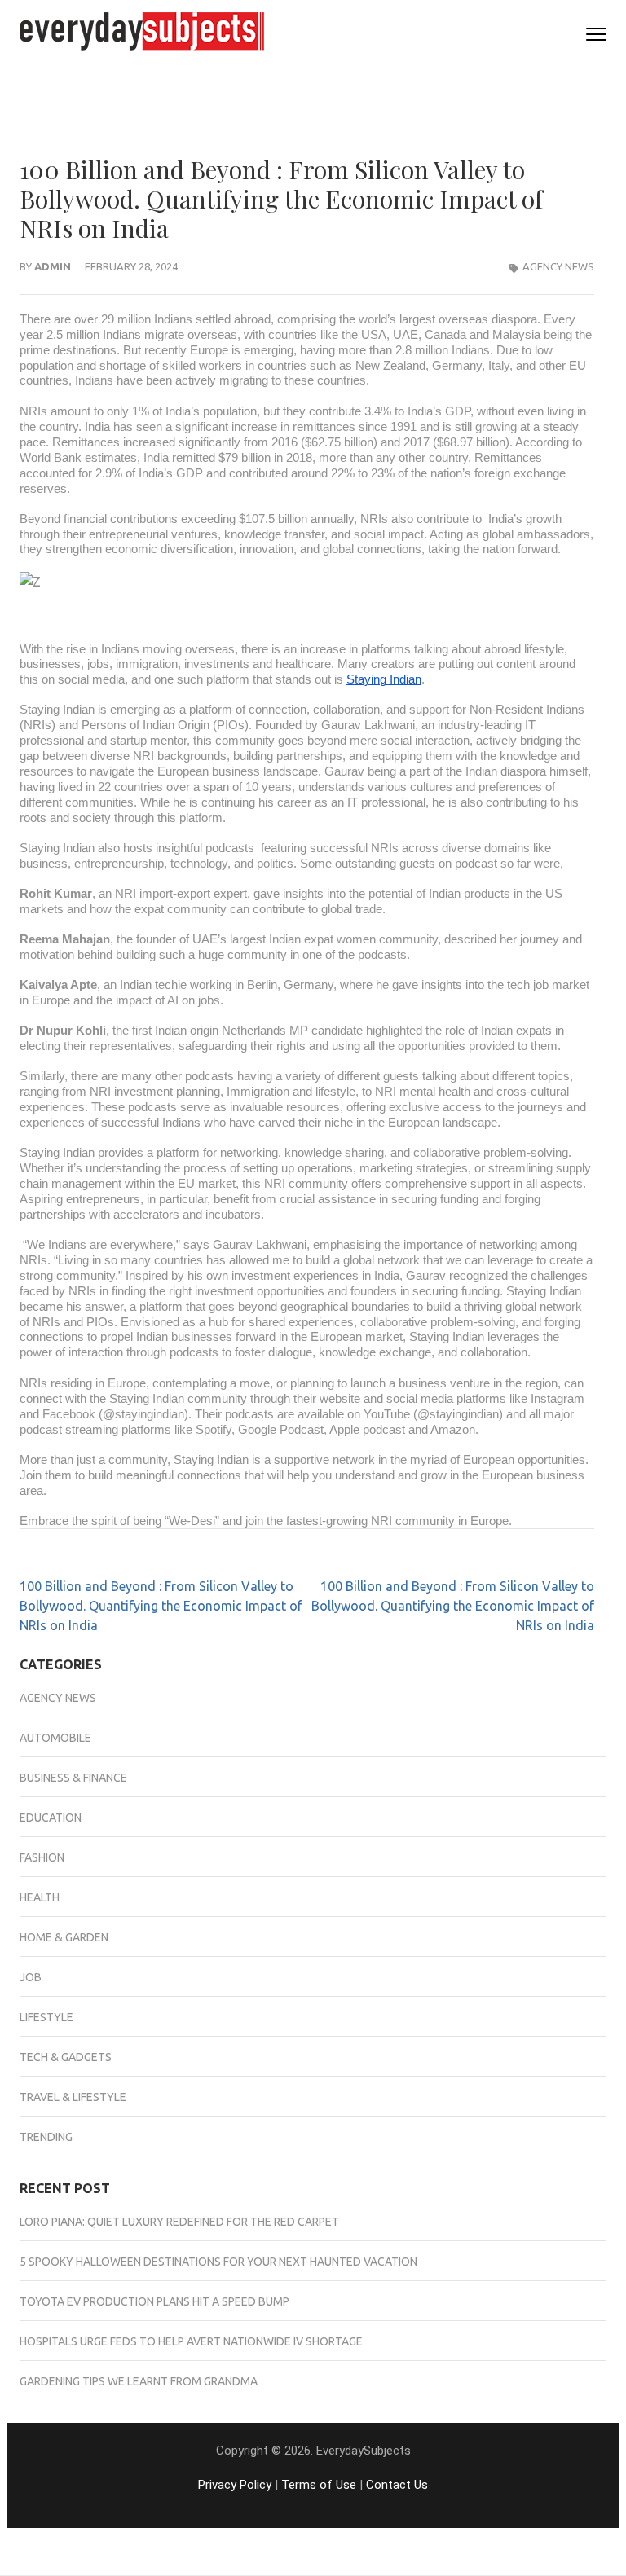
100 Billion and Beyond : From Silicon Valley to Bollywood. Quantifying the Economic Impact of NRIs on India (161, 1606)
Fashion (42, 1857)
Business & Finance (73, 1778)
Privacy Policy (235, 2485)
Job (31, 1977)
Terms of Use (319, 2485)
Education (51, 1818)
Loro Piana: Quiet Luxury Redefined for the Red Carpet (179, 2222)
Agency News (558, 266)
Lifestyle (46, 2017)
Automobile (55, 1738)
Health (40, 1897)
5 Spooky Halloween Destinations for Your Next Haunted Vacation (218, 2262)
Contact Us (397, 2485)
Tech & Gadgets (66, 2057)
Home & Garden (64, 1937)
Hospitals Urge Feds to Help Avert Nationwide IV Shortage (191, 2341)
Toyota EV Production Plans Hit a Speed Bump (154, 2301)
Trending (46, 2137)
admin (53, 266)
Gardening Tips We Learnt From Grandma (139, 2381)
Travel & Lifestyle (73, 2097)
